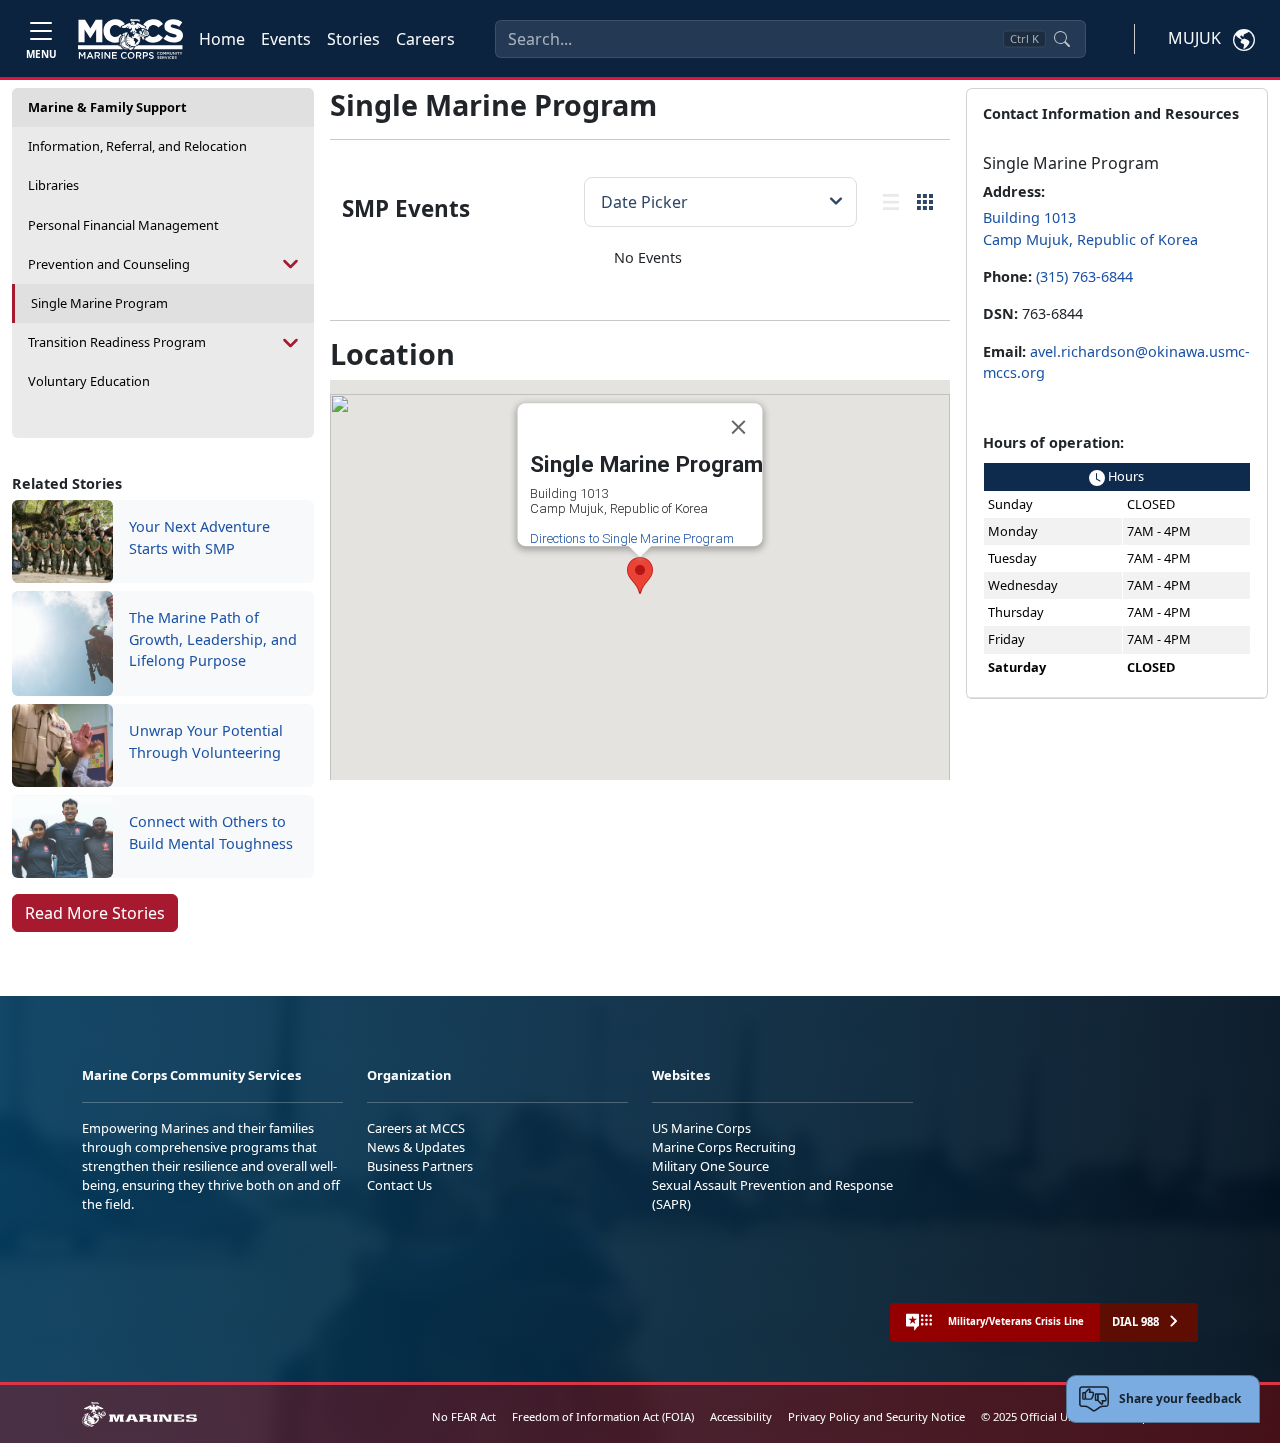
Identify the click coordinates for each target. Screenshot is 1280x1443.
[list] (891, 202)
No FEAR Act (464, 1416)
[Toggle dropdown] (291, 264)
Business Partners (420, 1166)
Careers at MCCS (416, 1128)
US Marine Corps (701, 1128)
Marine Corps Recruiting (724, 1147)
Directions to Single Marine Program (631, 538)
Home (222, 39)
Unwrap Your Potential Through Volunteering (206, 741)
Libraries (53, 185)
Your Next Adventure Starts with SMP (199, 537)
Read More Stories (95, 913)
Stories (353, 39)
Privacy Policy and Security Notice (876, 1416)
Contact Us (399, 1185)
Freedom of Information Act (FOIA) (603, 1416)
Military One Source (710, 1166)
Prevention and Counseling (109, 264)
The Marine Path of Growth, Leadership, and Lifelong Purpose (213, 639)
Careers (425, 39)
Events (286, 39)
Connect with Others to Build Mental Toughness (211, 832)
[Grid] (925, 202)
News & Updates (416, 1147)
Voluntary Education (89, 381)
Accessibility (741, 1416)
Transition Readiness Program (117, 342)
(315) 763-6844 (1084, 276)
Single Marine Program (99, 303)
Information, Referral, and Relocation (137, 146)
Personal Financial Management (123, 225)
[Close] (738, 427)
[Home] (130, 39)
